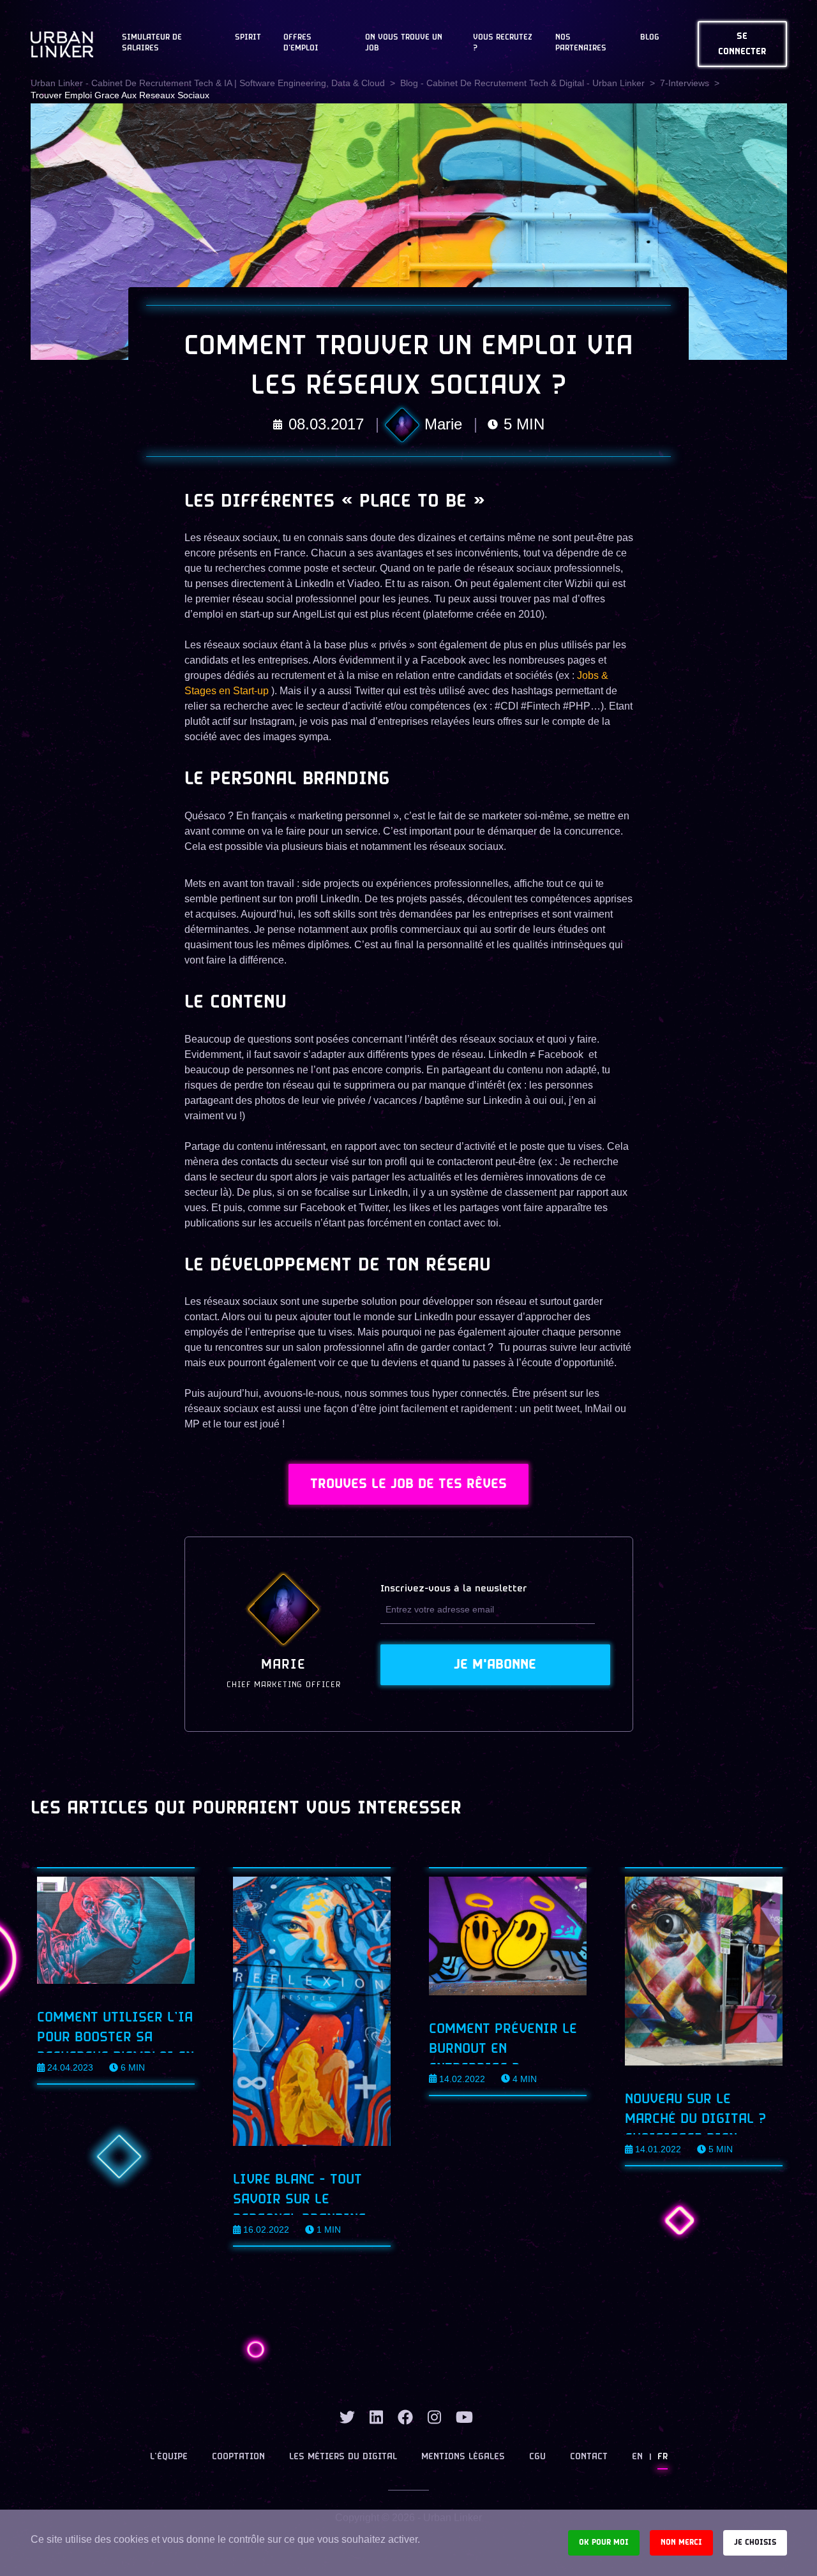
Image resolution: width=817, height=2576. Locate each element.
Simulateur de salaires (152, 43)
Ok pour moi (604, 2542)
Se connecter (742, 44)
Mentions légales (463, 2457)
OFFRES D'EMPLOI (301, 43)
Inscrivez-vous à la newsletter (454, 1589)
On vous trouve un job (404, 43)
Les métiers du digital (343, 2457)
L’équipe (169, 2457)
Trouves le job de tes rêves (408, 1484)
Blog (650, 38)
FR (663, 2457)
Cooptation (238, 2457)
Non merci (681, 2542)
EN (637, 2457)
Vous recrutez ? (503, 43)
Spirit (248, 38)
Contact (589, 2457)
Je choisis (755, 2542)
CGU (537, 2457)
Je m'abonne (495, 1665)
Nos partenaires (581, 43)
